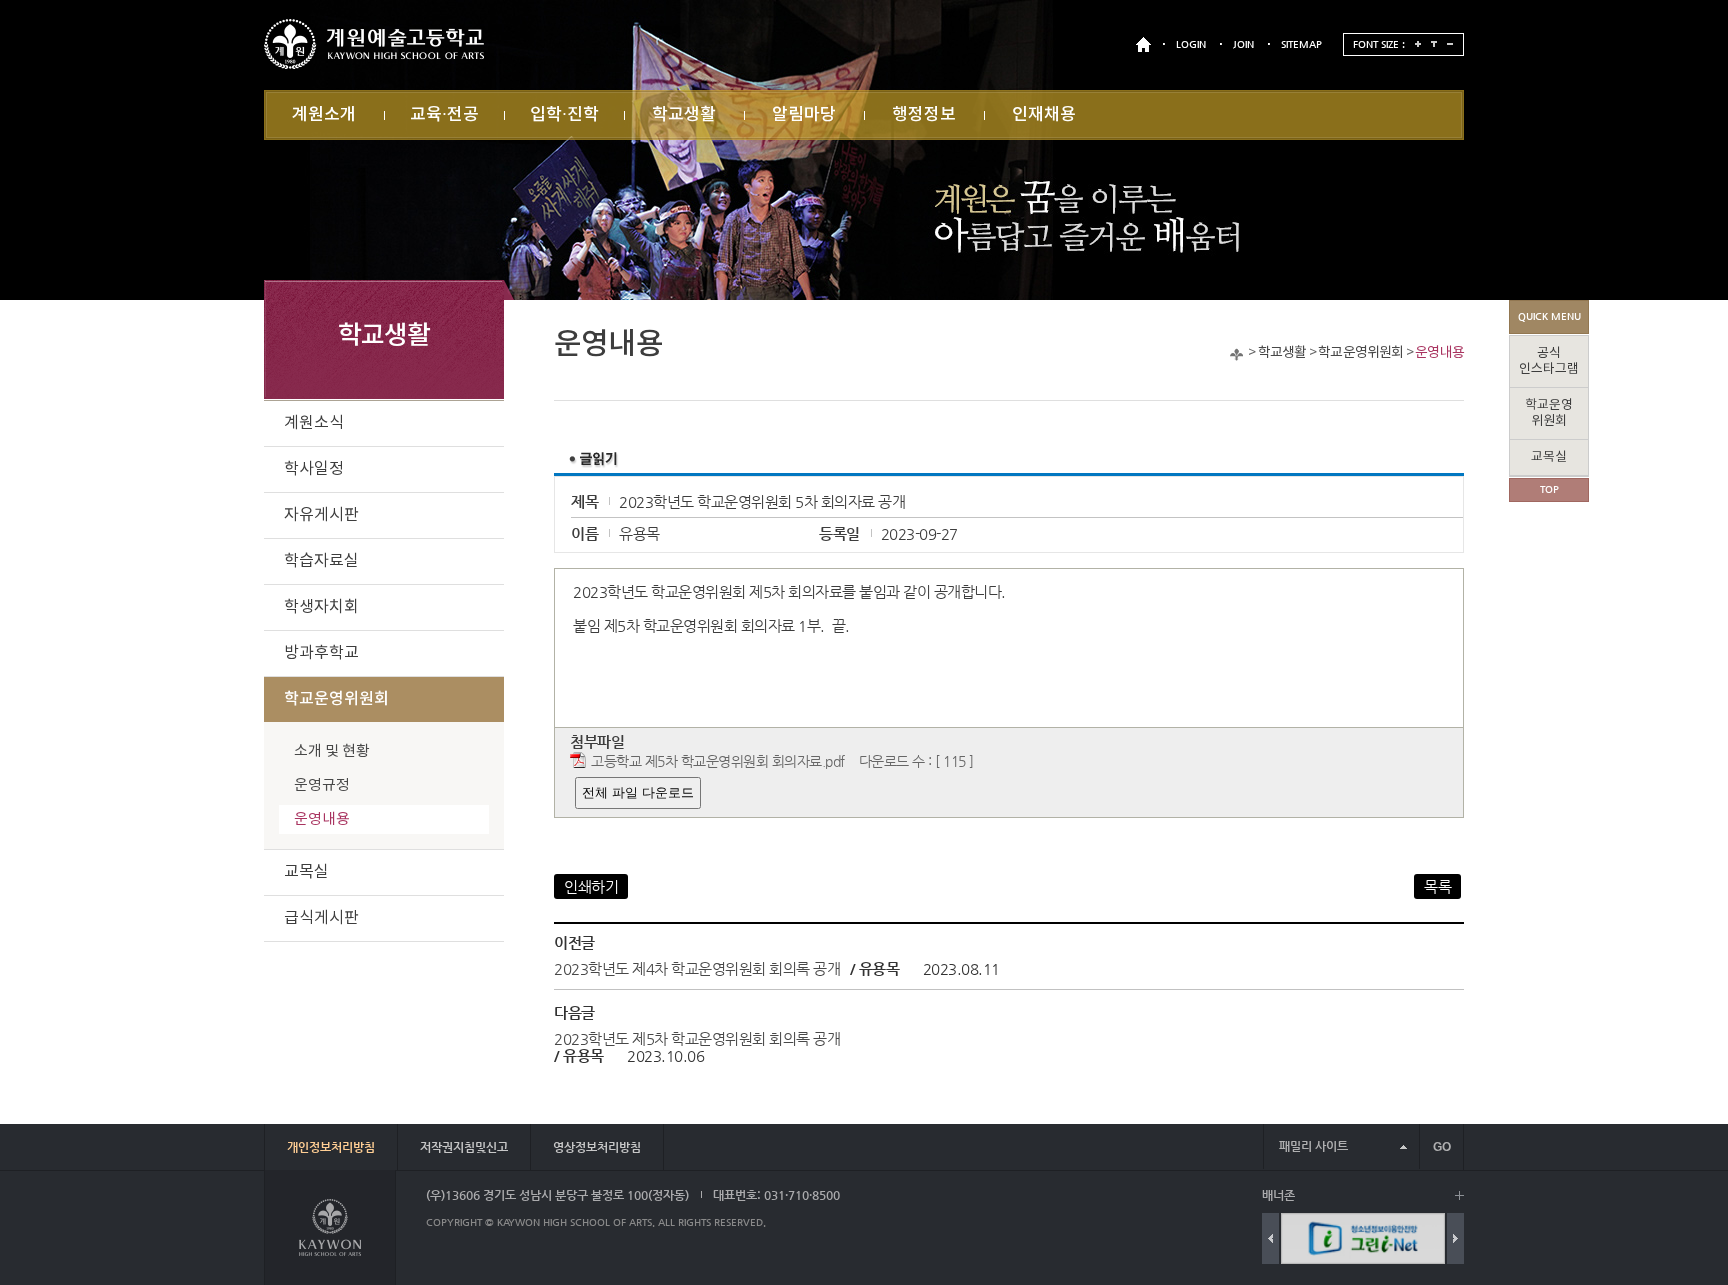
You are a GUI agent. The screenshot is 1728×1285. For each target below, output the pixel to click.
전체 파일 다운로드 (638, 792)
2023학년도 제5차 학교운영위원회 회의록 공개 (697, 1038)
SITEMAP (1301, 44)
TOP (1549, 489)
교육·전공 (444, 115)
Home (1236, 354)
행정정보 (924, 115)
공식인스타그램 (1549, 361)
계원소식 (314, 423)
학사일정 (314, 469)
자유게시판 (321, 515)
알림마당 (804, 115)
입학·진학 (564, 115)
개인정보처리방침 (331, 1147)
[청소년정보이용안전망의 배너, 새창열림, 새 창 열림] (1363, 1238)
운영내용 (1439, 353)
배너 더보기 (1459, 1195)
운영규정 (322, 785)
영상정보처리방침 (597, 1147)
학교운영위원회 (1360, 353)
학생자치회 (321, 607)
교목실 (306, 872)
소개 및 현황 (332, 751)
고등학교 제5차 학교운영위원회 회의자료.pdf (718, 761)
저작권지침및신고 (464, 1147)
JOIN (1243, 44)
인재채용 (1044, 115)
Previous (1270, 1238)
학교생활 (684, 115)
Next (1455, 1238)
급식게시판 (321, 918)
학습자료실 (321, 561)
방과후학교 (321, 653)
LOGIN (1191, 44)
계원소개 (324, 115)
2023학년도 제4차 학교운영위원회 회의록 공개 (697, 968)
